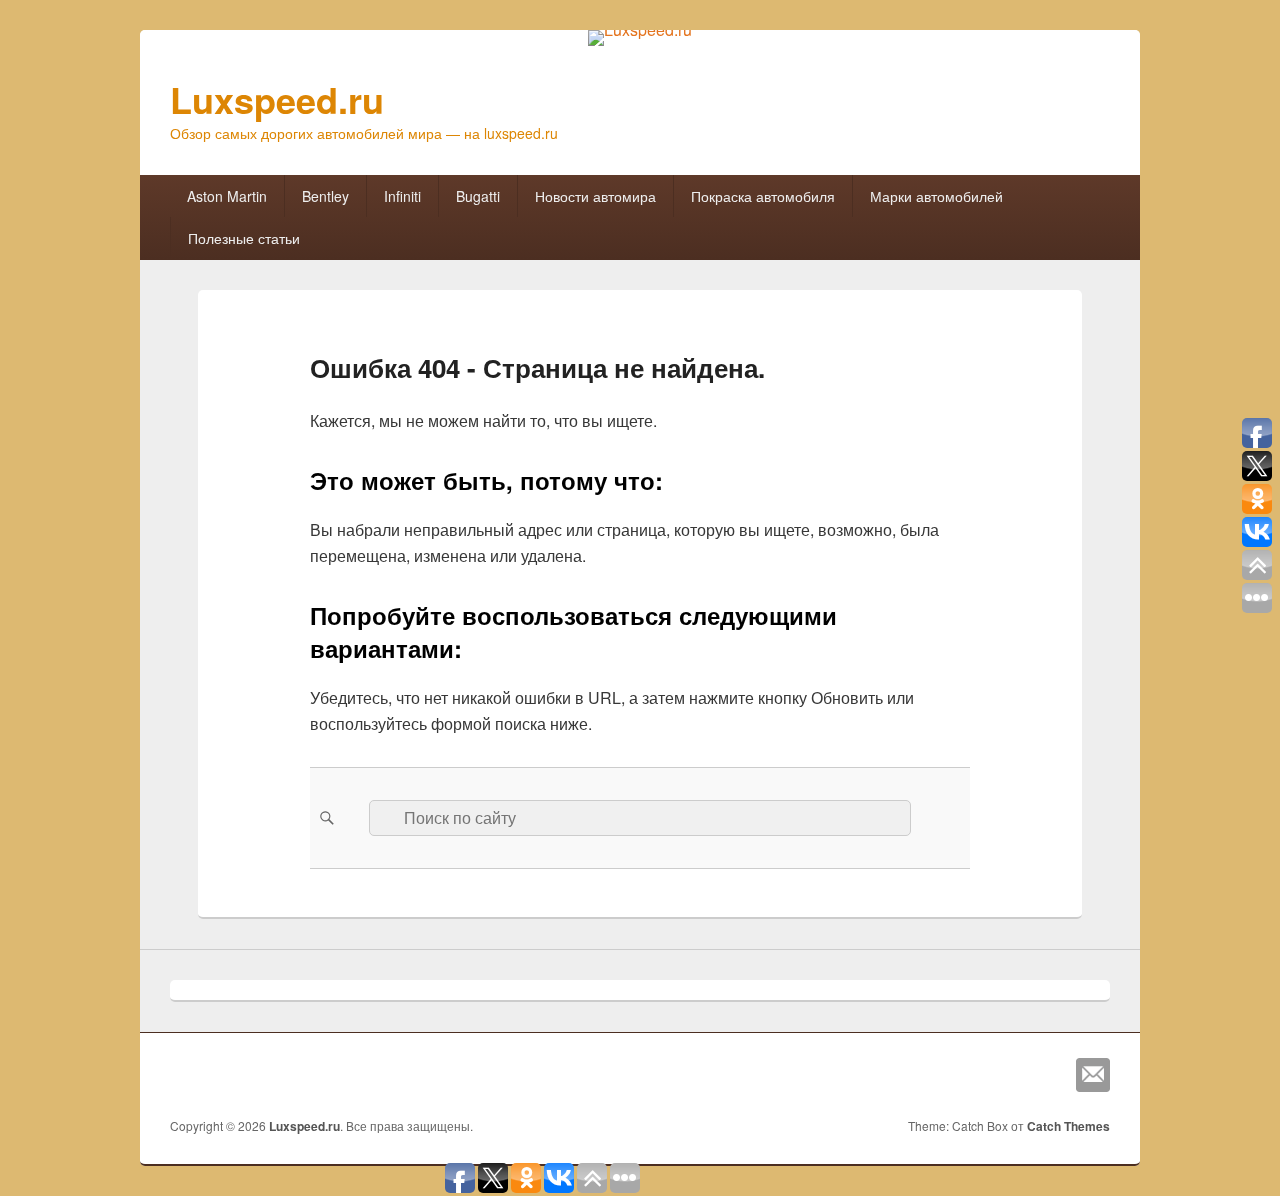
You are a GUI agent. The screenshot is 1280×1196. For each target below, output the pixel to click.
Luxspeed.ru (277, 99)
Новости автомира (595, 196)
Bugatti (478, 196)
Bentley (325, 196)
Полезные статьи (244, 238)
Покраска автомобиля (763, 196)
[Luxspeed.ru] (640, 29)
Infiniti (402, 196)
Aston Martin (227, 196)
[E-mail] (1093, 1075)
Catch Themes (1068, 1126)
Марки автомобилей (936, 196)
